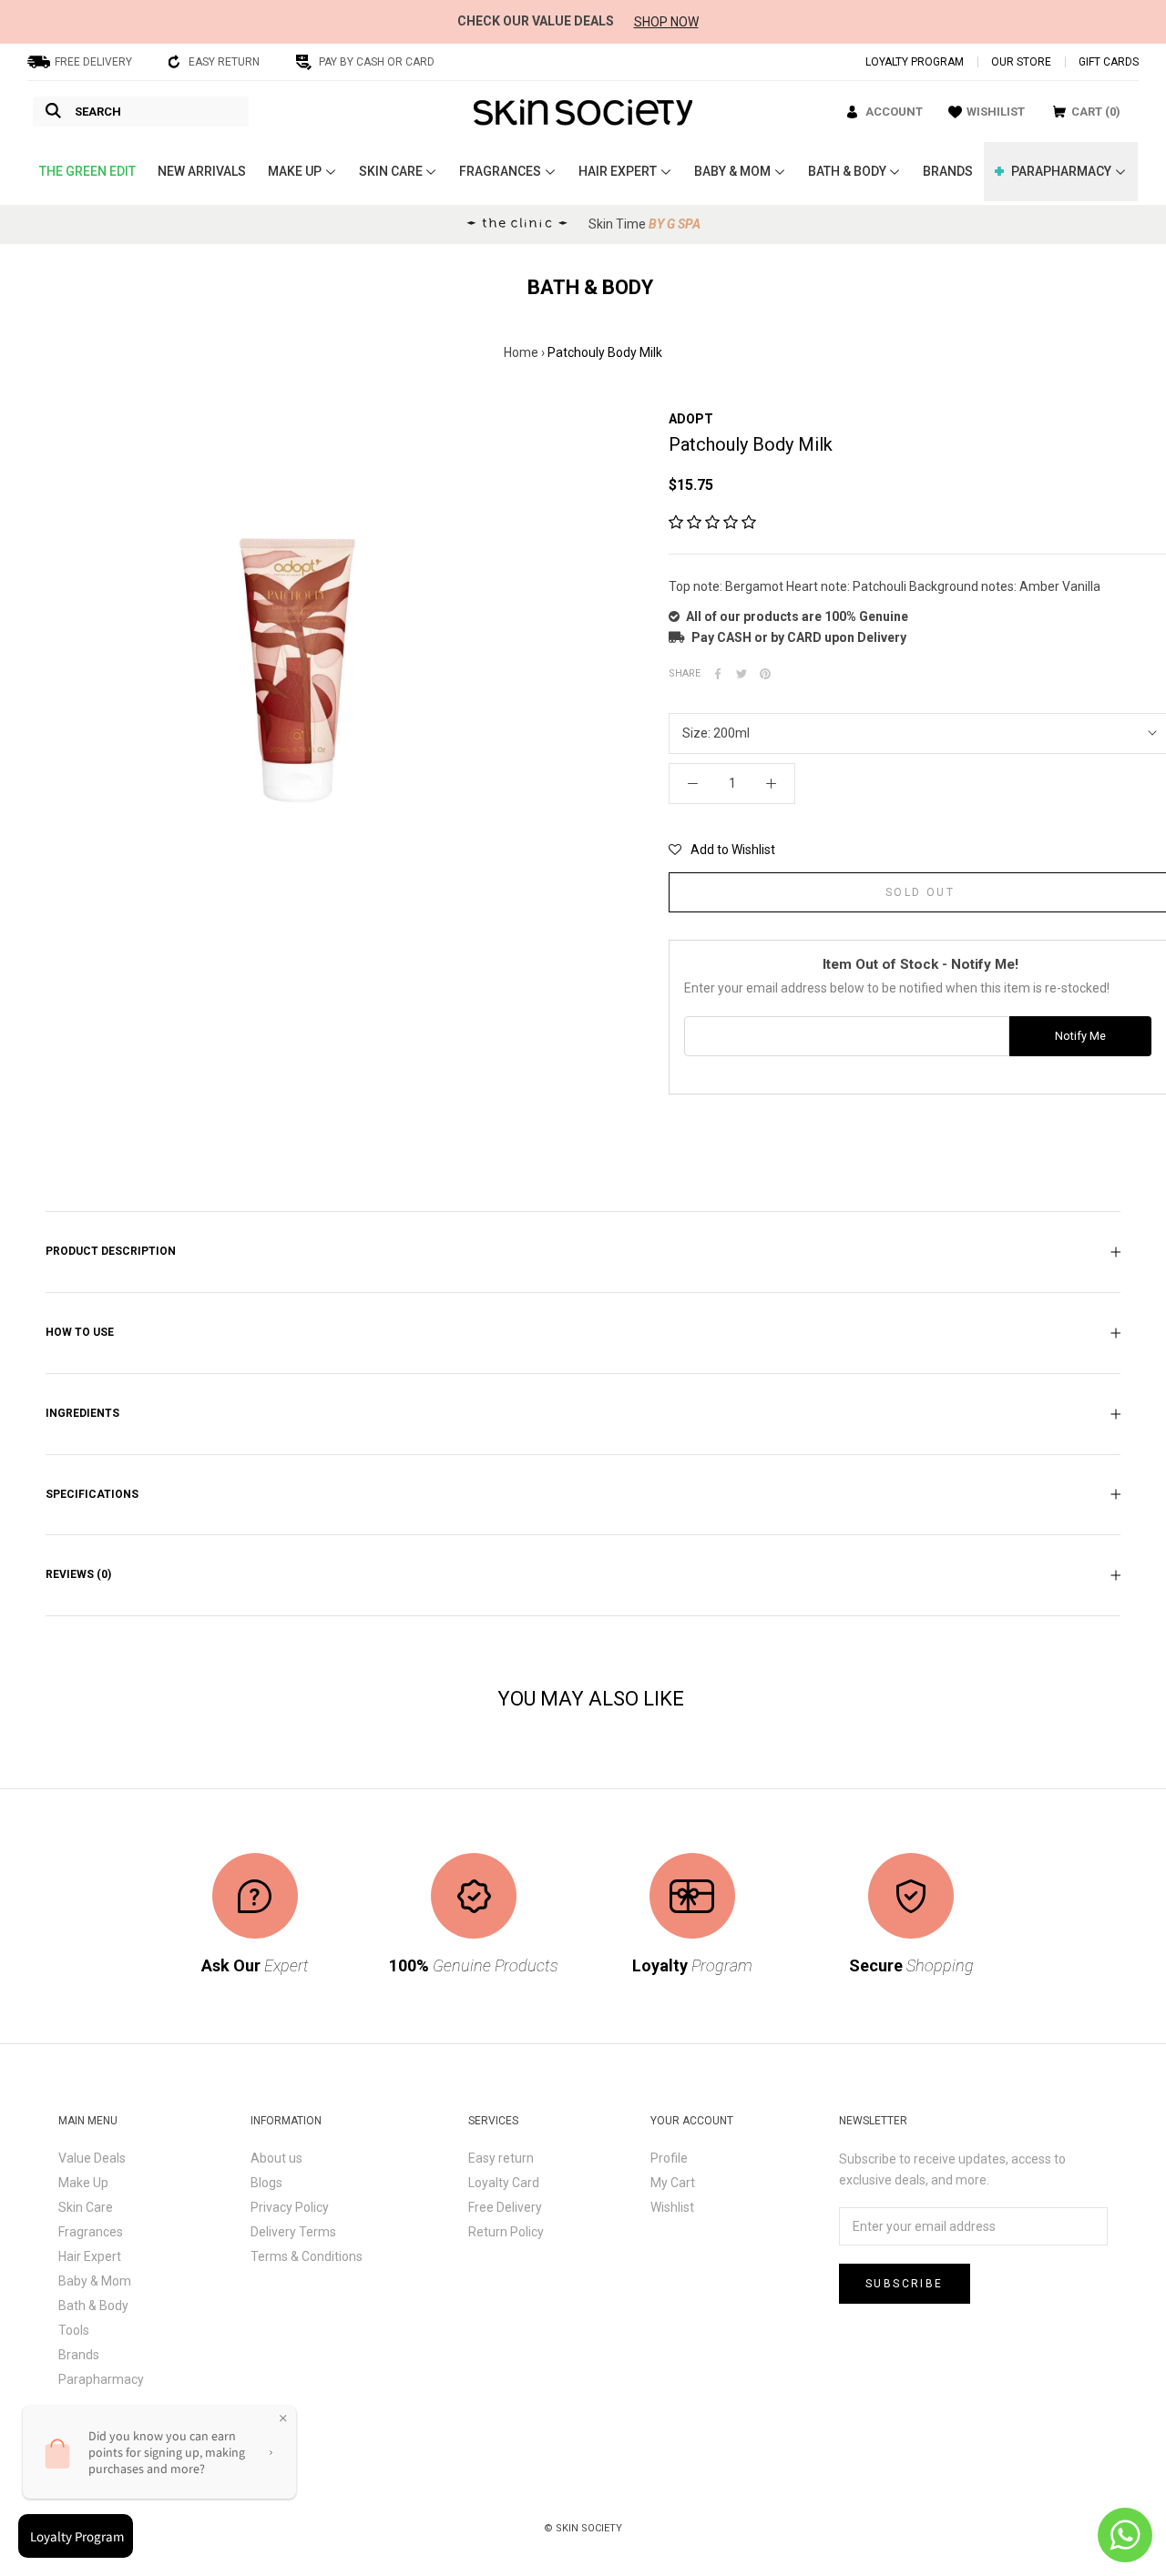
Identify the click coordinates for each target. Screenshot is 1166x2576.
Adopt (691, 419)
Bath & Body (93, 2306)
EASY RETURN (224, 62)
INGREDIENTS (82, 1413)
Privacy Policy (290, 2207)
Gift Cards (1109, 62)
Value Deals (92, 2158)
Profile (669, 2158)
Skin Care (86, 2207)
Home (521, 352)
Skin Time (644, 224)
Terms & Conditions (307, 2256)
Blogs (266, 2183)
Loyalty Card (504, 2183)
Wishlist (672, 2207)
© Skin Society (583, 2528)
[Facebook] (718, 674)
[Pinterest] (765, 674)
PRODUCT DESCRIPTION (111, 1251)
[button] (712, 523)
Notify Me (1080, 1036)
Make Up (83, 2183)
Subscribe (905, 2284)
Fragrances (91, 2232)
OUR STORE (1021, 62)
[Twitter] (742, 674)
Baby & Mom (95, 2281)
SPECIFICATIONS (92, 1494)
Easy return (501, 2158)
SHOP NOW (666, 22)
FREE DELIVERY (93, 62)
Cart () (1096, 112)
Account (894, 112)
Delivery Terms (293, 2232)
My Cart (673, 2183)
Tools (74, 2330)
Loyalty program (915, 62)
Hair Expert (90, 2256)
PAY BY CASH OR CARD (377, 62)
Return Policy (506, 2232)
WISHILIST (996, 112)
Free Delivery (505, 2207)
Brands (79, 2355)
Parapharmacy (101, 2379)
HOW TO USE (80, 1332)
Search (98, 112)
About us (276, 2158)
